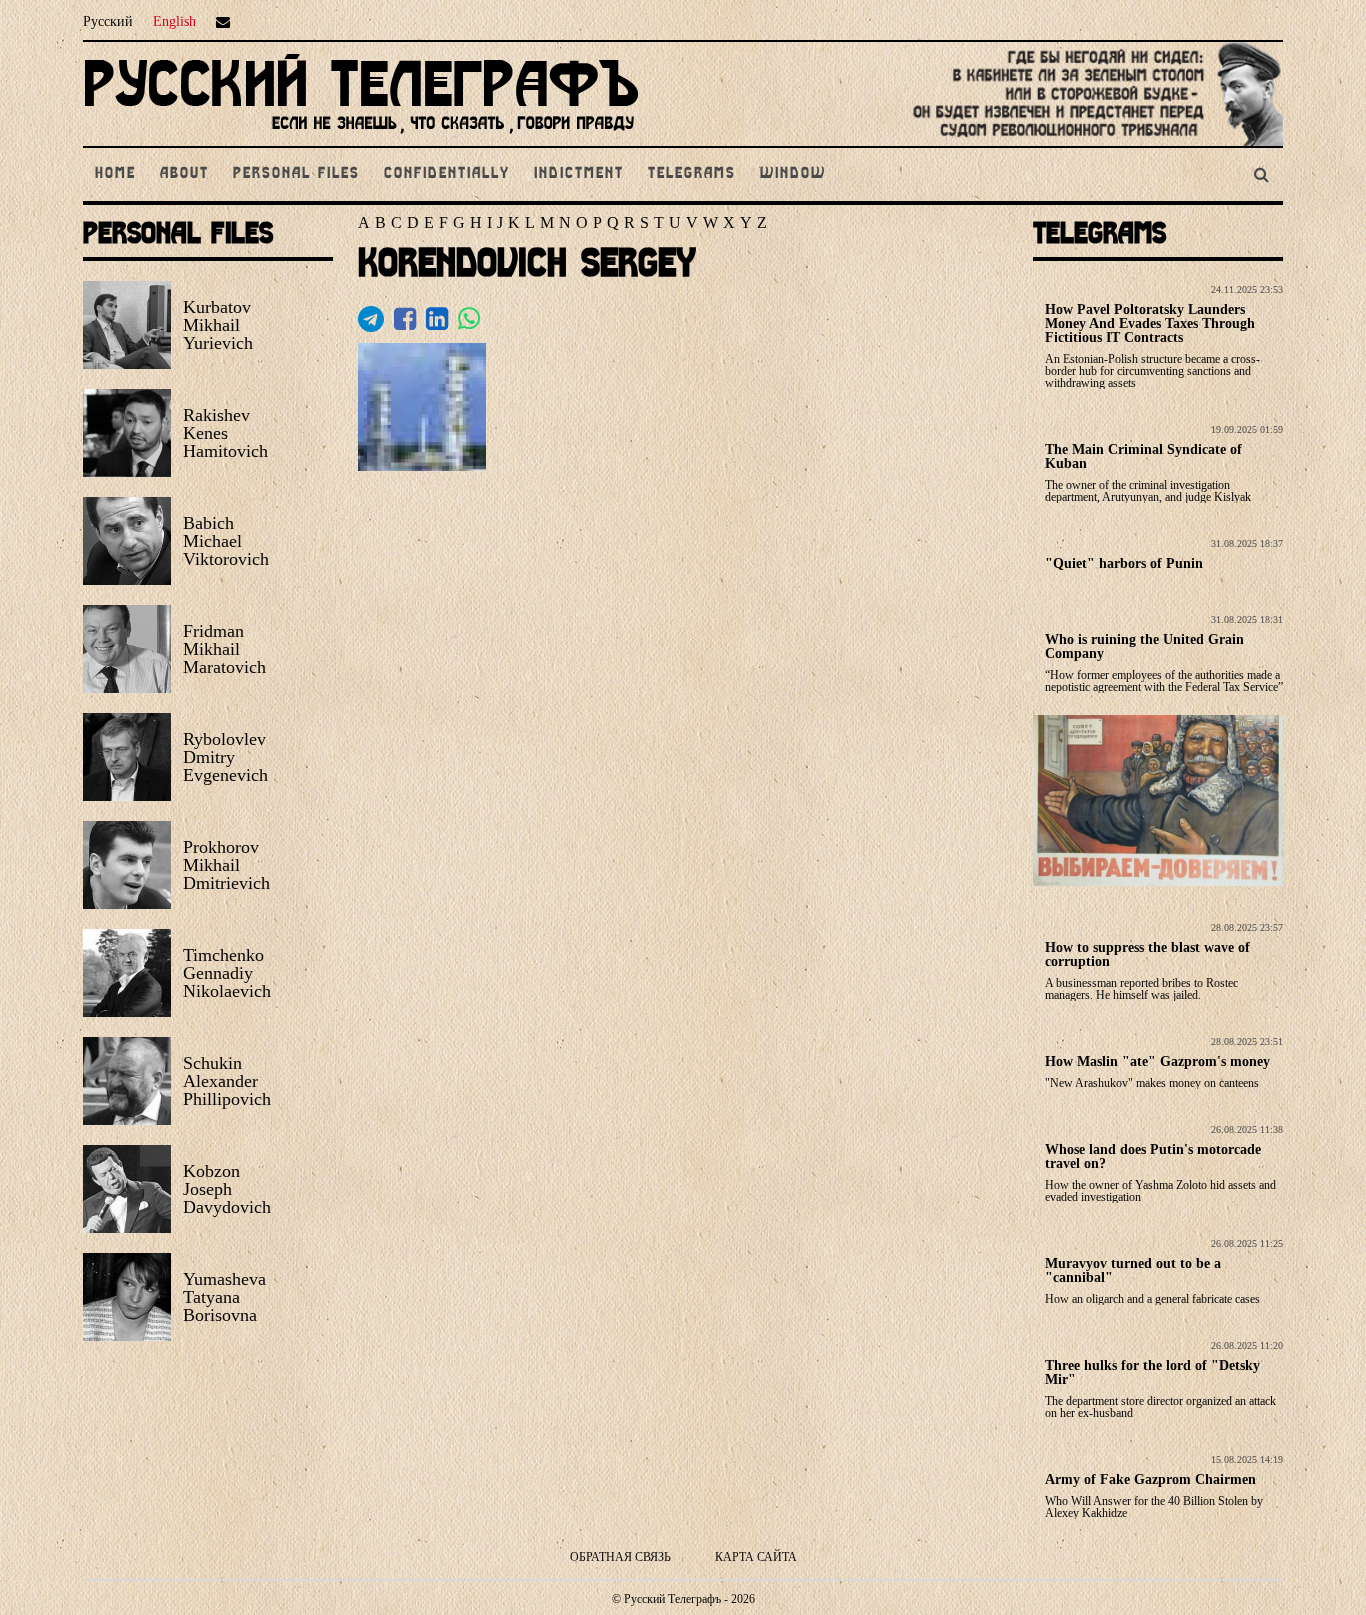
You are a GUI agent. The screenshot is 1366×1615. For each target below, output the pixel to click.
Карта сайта (756, 1557)
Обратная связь (620, 1557)
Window (793, 174)
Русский (108, 21)
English (174, 21)
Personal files (296, 174)
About (184, 174)
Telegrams (692, 174)
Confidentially (447, 174)
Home (115, 174)
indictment (579, 174)
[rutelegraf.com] (361, 137)
